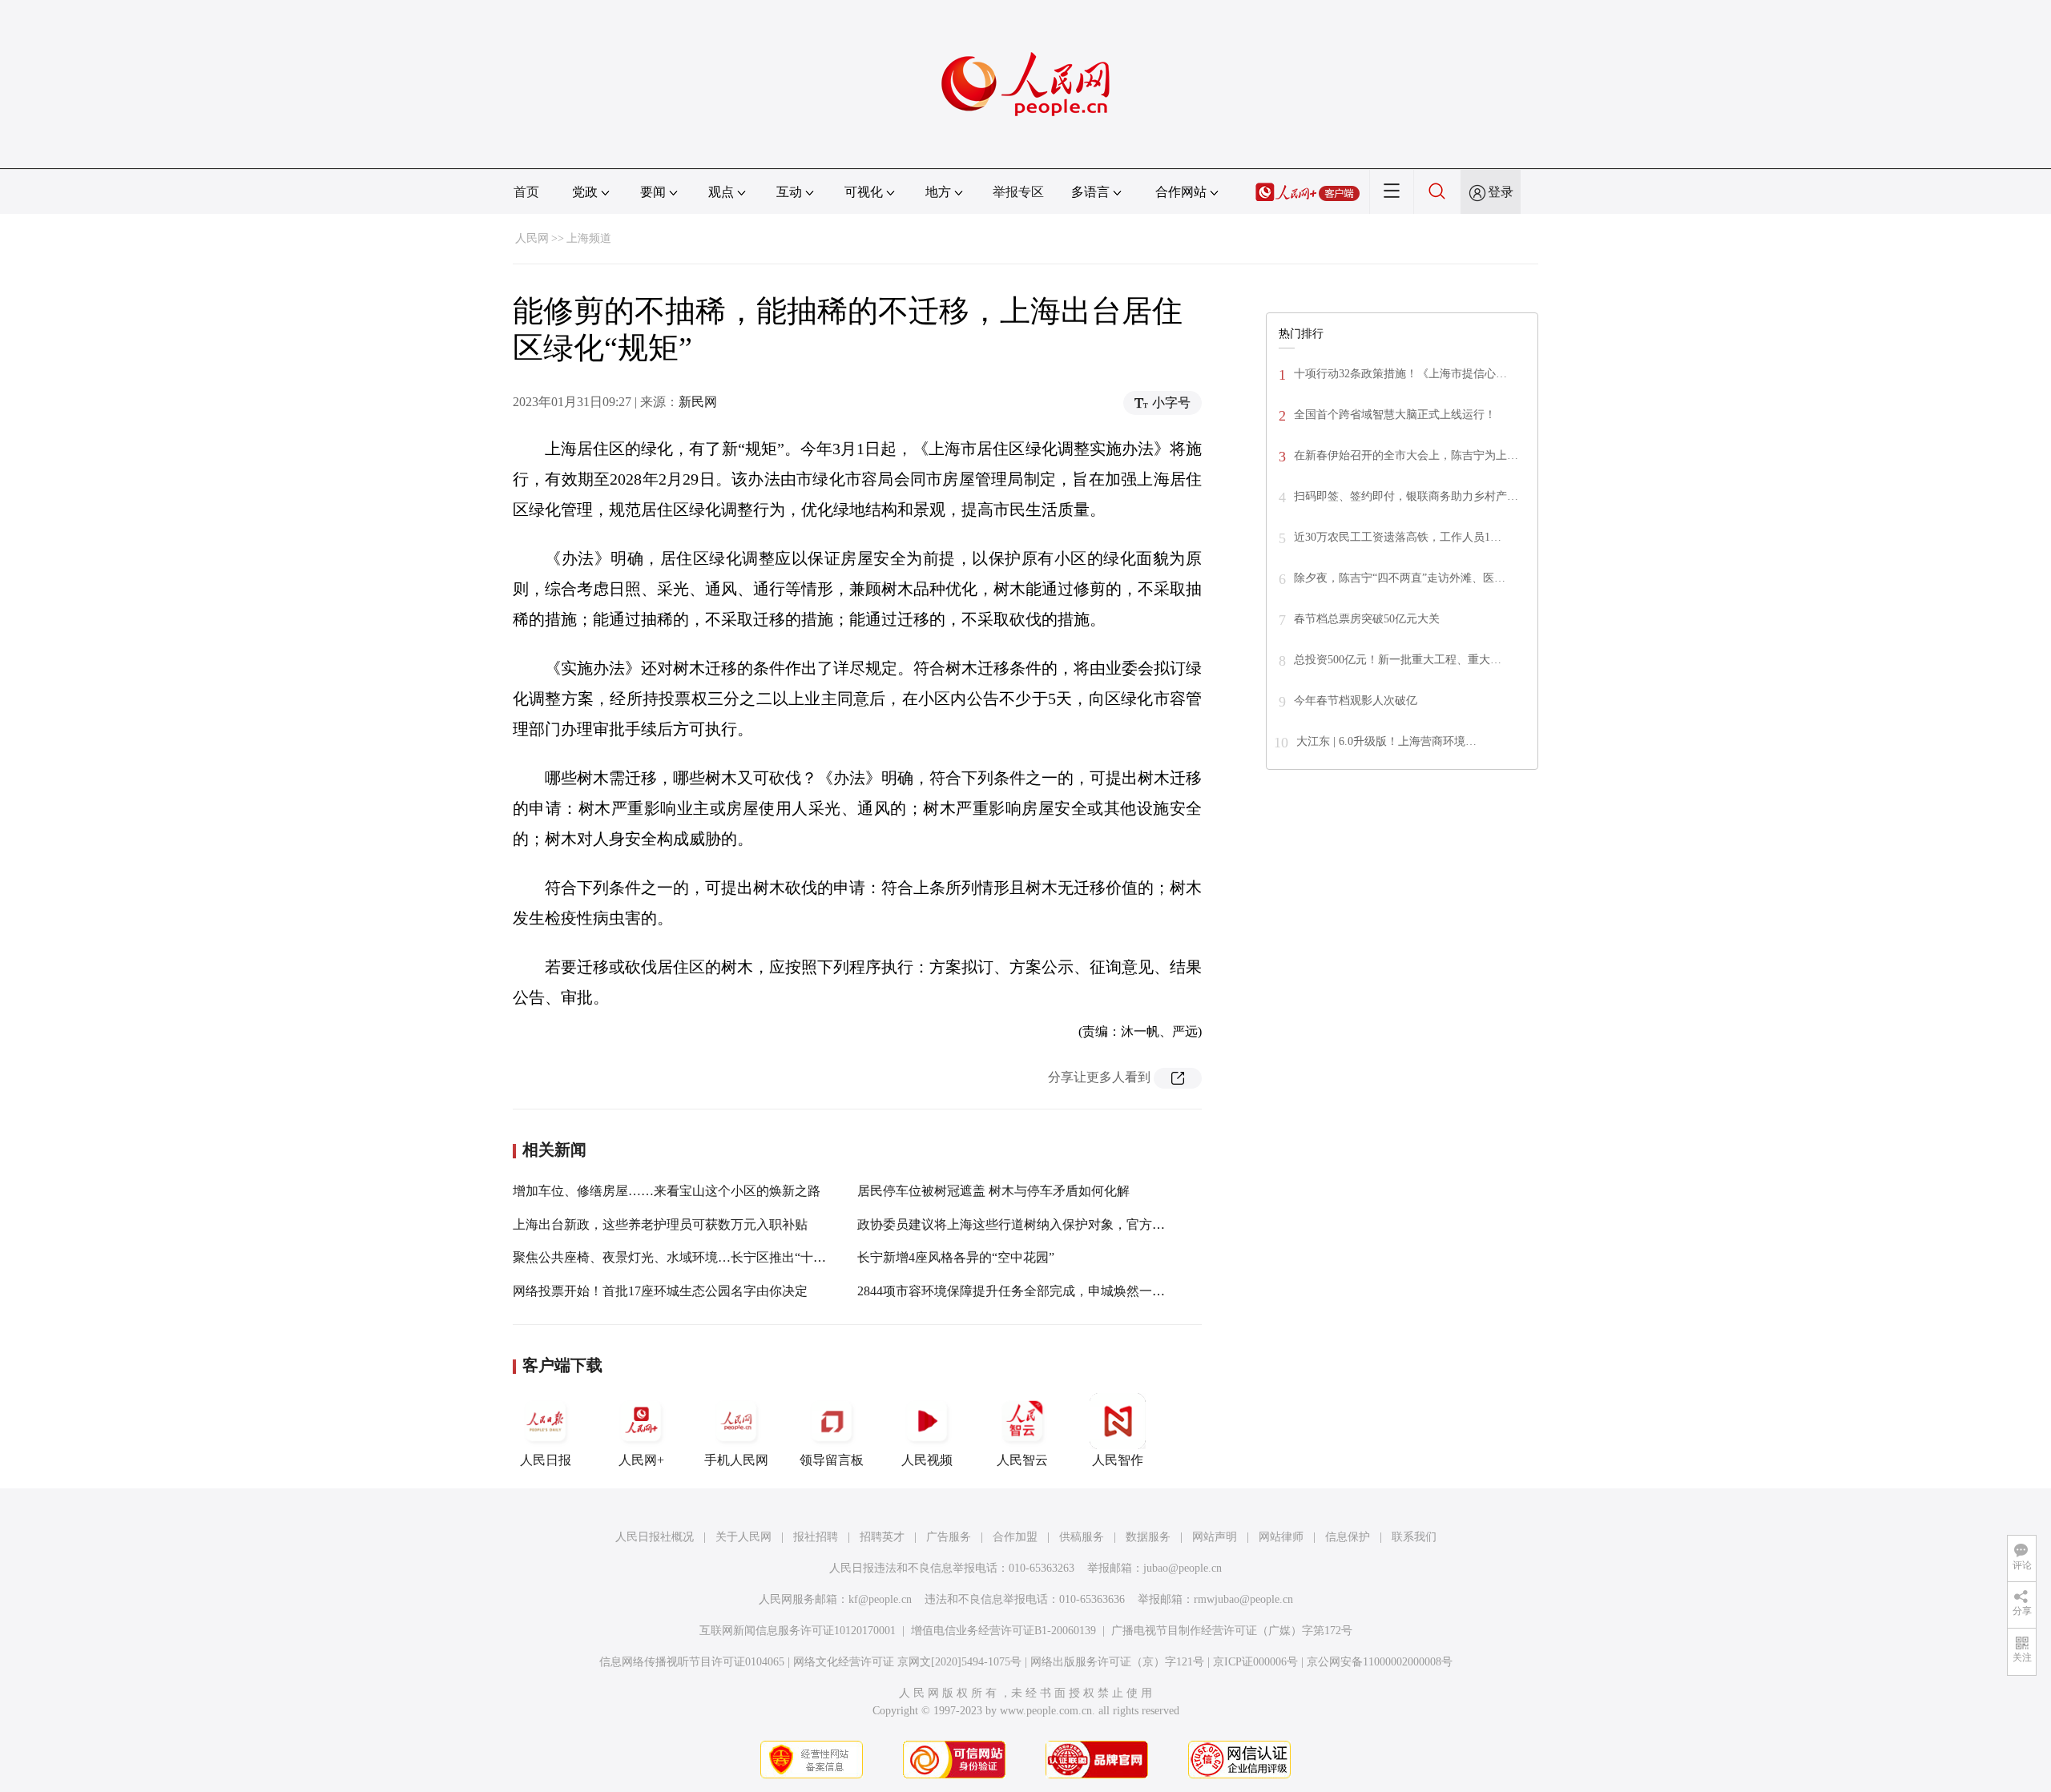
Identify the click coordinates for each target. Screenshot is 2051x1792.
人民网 (532, 238)
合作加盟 (1015, 1537)
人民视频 (927, 1460)
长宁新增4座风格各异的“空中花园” (956, 1257)
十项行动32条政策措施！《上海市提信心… (1400, 374)
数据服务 (1148, 1537)
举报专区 (1018, 192)
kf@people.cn (880, 1599)
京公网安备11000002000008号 (1380, 1662)
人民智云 (1022, 1460)
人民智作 (1118, 1460)
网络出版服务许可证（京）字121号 (1117, 1662)
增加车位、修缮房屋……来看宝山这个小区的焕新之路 (667, 1191)
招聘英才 (882, 1537)
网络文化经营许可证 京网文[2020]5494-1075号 (907, 1662)
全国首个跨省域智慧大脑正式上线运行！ (1395, 415)
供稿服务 (1082, 1537)
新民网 (698, 402)
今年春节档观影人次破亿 (1356, 701)
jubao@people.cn (1183, 1568)
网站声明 (1215, 1537)
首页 (526, 192)
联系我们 (1414, 1537)
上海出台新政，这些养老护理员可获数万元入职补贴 (660, 1224)
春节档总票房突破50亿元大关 (1367, 619)
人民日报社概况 (655, 1537)
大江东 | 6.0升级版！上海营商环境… (1386, 741)
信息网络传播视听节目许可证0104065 (692, 1662)
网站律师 (1281, 1537)
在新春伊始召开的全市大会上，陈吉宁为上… (1406, 455)
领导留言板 (832, 1460)
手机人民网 (736, 1460)
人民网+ (641, 1460)
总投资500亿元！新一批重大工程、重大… (1398, 660)
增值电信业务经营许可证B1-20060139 (1003, 1631)
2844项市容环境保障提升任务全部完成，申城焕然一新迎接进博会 (1043, 1291)
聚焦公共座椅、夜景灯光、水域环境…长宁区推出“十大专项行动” (698, 1257)
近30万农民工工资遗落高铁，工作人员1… (1398, 537)
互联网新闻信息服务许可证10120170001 (798, 1631)
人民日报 (546, 1460)
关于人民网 (743, 1537)
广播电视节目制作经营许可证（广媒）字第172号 (1232, 1631)
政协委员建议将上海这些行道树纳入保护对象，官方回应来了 (1030, 1224)
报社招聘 (816, 1537)
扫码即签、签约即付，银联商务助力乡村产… (1406, 496)
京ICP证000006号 (1255, 1662)
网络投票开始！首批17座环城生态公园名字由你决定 (660, 1291)
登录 (1501, 192)
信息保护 (1348, 1537)
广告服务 (949, 1537)
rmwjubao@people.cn (1243, 1599)
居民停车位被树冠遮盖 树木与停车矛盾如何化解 (993, 1191)
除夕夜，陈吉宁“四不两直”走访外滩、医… (1400, 578)
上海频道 (589, 238)
